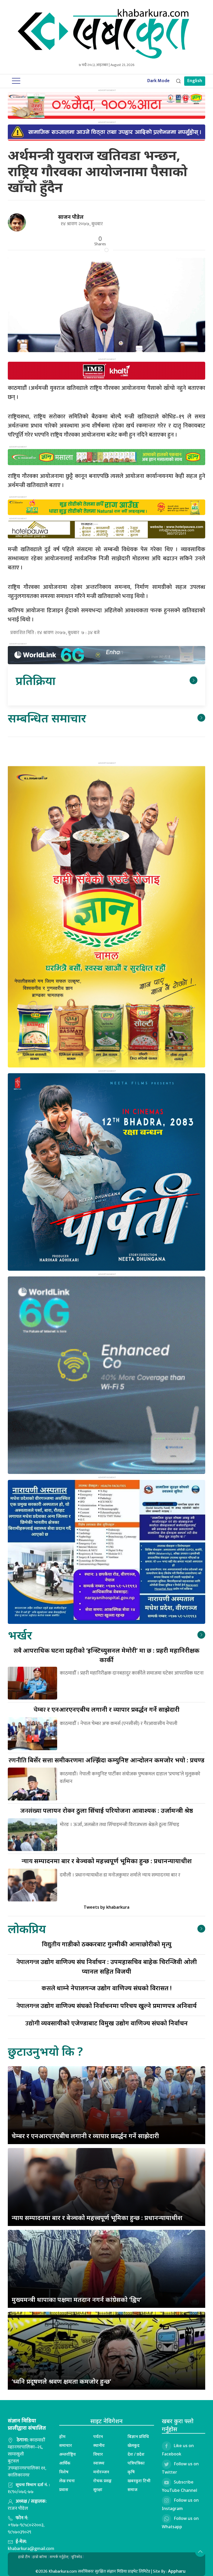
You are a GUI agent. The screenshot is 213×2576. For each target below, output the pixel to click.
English (195, 81)
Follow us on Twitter (180, 2468)
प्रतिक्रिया (35, 680)
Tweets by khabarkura (106, 1907)
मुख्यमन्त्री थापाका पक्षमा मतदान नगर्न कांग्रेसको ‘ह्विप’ (77, 2299)
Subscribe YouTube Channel (179, 2486)
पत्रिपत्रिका (136, 2463)
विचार (98, 2454)
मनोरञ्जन (101, 2472)
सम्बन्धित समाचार (47, 718)
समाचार (66, 2445)
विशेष (64, 2472)
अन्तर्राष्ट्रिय (68, 2454)
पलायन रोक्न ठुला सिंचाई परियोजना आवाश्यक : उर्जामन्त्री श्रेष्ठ (107, 1810)
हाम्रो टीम (24, 2557)
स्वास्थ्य (99, 2463)
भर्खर (20, 1635)
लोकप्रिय (27, 1929)
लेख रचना (67, 2481)
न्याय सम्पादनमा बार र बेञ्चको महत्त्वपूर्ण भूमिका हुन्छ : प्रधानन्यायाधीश (97, 2218)
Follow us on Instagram (180, 2504)
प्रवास (64, 2489)
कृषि (131, 2472)
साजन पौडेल (71, 217)
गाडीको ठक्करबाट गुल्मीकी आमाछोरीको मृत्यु (107, 1944)
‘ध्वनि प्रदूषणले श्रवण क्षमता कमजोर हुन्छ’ (61, 2381)
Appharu (177, 2571)
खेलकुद (134, 2445)
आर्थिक (65, 2463)
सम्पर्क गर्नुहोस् (59, 2557)
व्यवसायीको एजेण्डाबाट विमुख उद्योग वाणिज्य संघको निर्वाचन (106, 2023)
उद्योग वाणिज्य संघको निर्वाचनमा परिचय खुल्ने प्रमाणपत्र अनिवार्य (106, 2005)
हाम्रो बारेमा (40, 2557)
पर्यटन (98, 2436)
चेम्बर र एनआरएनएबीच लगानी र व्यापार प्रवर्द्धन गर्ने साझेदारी (85, 2136)
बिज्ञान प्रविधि (138, 2436)
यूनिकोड (77, 2557)
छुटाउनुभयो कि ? (45, 2051)
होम (62, 2436)
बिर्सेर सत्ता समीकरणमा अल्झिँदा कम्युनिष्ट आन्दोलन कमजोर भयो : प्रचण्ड (106, 1760)
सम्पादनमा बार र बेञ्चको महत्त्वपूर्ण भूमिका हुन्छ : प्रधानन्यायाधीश (107, 1861)
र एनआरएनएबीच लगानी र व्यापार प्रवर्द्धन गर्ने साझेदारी (106, 1709)
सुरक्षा (98, 2489)
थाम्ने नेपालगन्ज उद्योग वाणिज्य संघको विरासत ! (107, 1988)
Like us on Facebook (178, 2450)
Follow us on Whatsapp (180, 2522)
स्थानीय (99, 2445)
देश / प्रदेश (136, 2454)
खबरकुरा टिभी (139, 2481)
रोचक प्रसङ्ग (102, 2481)
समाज (132, 2489)
